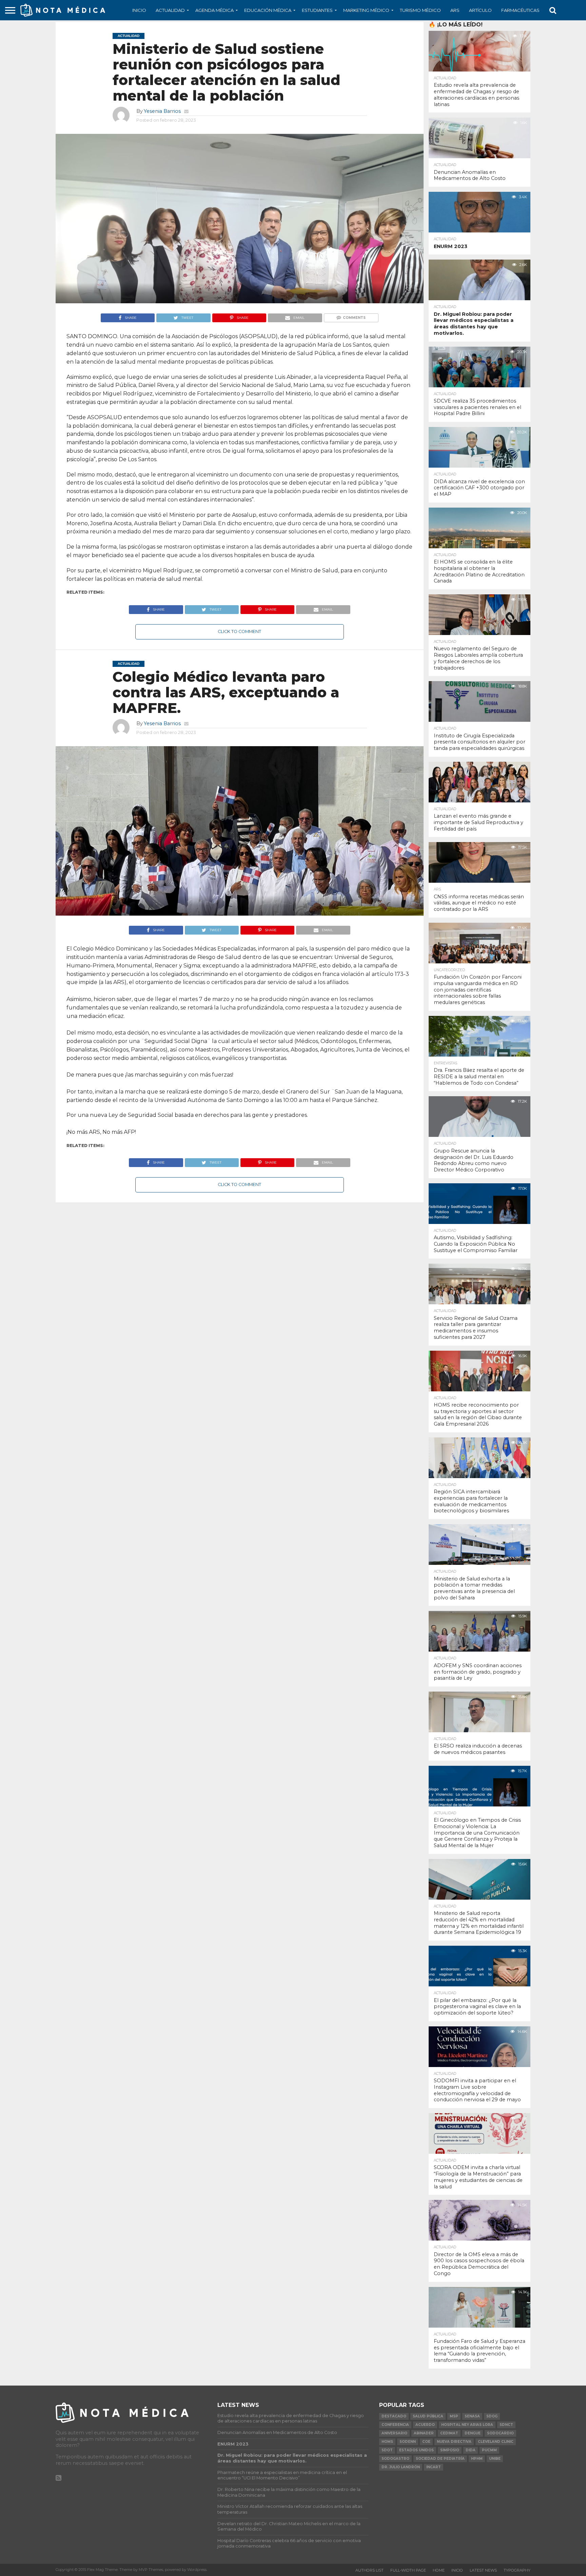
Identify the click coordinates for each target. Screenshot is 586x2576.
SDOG (492, 2416)
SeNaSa (472, 2416)
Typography (517, 2570)
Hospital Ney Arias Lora (467, 2425)
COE (426, 2442)
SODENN (408, 2442)
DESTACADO (394, 2416)
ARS (455, 10)
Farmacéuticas (520, 10)
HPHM (477, 2459)
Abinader (424, 2433)
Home (439, 2570)
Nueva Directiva (454, 2442)
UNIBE (495, 2459)
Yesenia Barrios (162, 111)
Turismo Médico (420, 10)
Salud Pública (428, 2416)
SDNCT (506, 2425)
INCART (434, 2467)
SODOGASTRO (395, 2459)
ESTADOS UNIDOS (416, 2450)
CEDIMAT (449, 2433)
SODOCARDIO (500, 2433)
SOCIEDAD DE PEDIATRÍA (440, 2459)
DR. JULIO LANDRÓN (401, 2467)
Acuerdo (425, 2425)
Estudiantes (317, 10)
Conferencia (395, 2425)
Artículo (480, 10)
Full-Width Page (408, 2570)
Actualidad (170, 10)
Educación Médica (268, 10)
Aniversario (394, 2433)
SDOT (387, 2450)
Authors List (369, 2570)
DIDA (471, 2450)
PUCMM (489, 2450)
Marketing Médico (366, 10)
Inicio (139, 10)
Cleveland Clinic (496, 2442)
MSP (454, 2416)
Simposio (450, 2450)
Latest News (483, 2570)
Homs (387, 2442)
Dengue (473, 2433)
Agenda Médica (214, 10)
